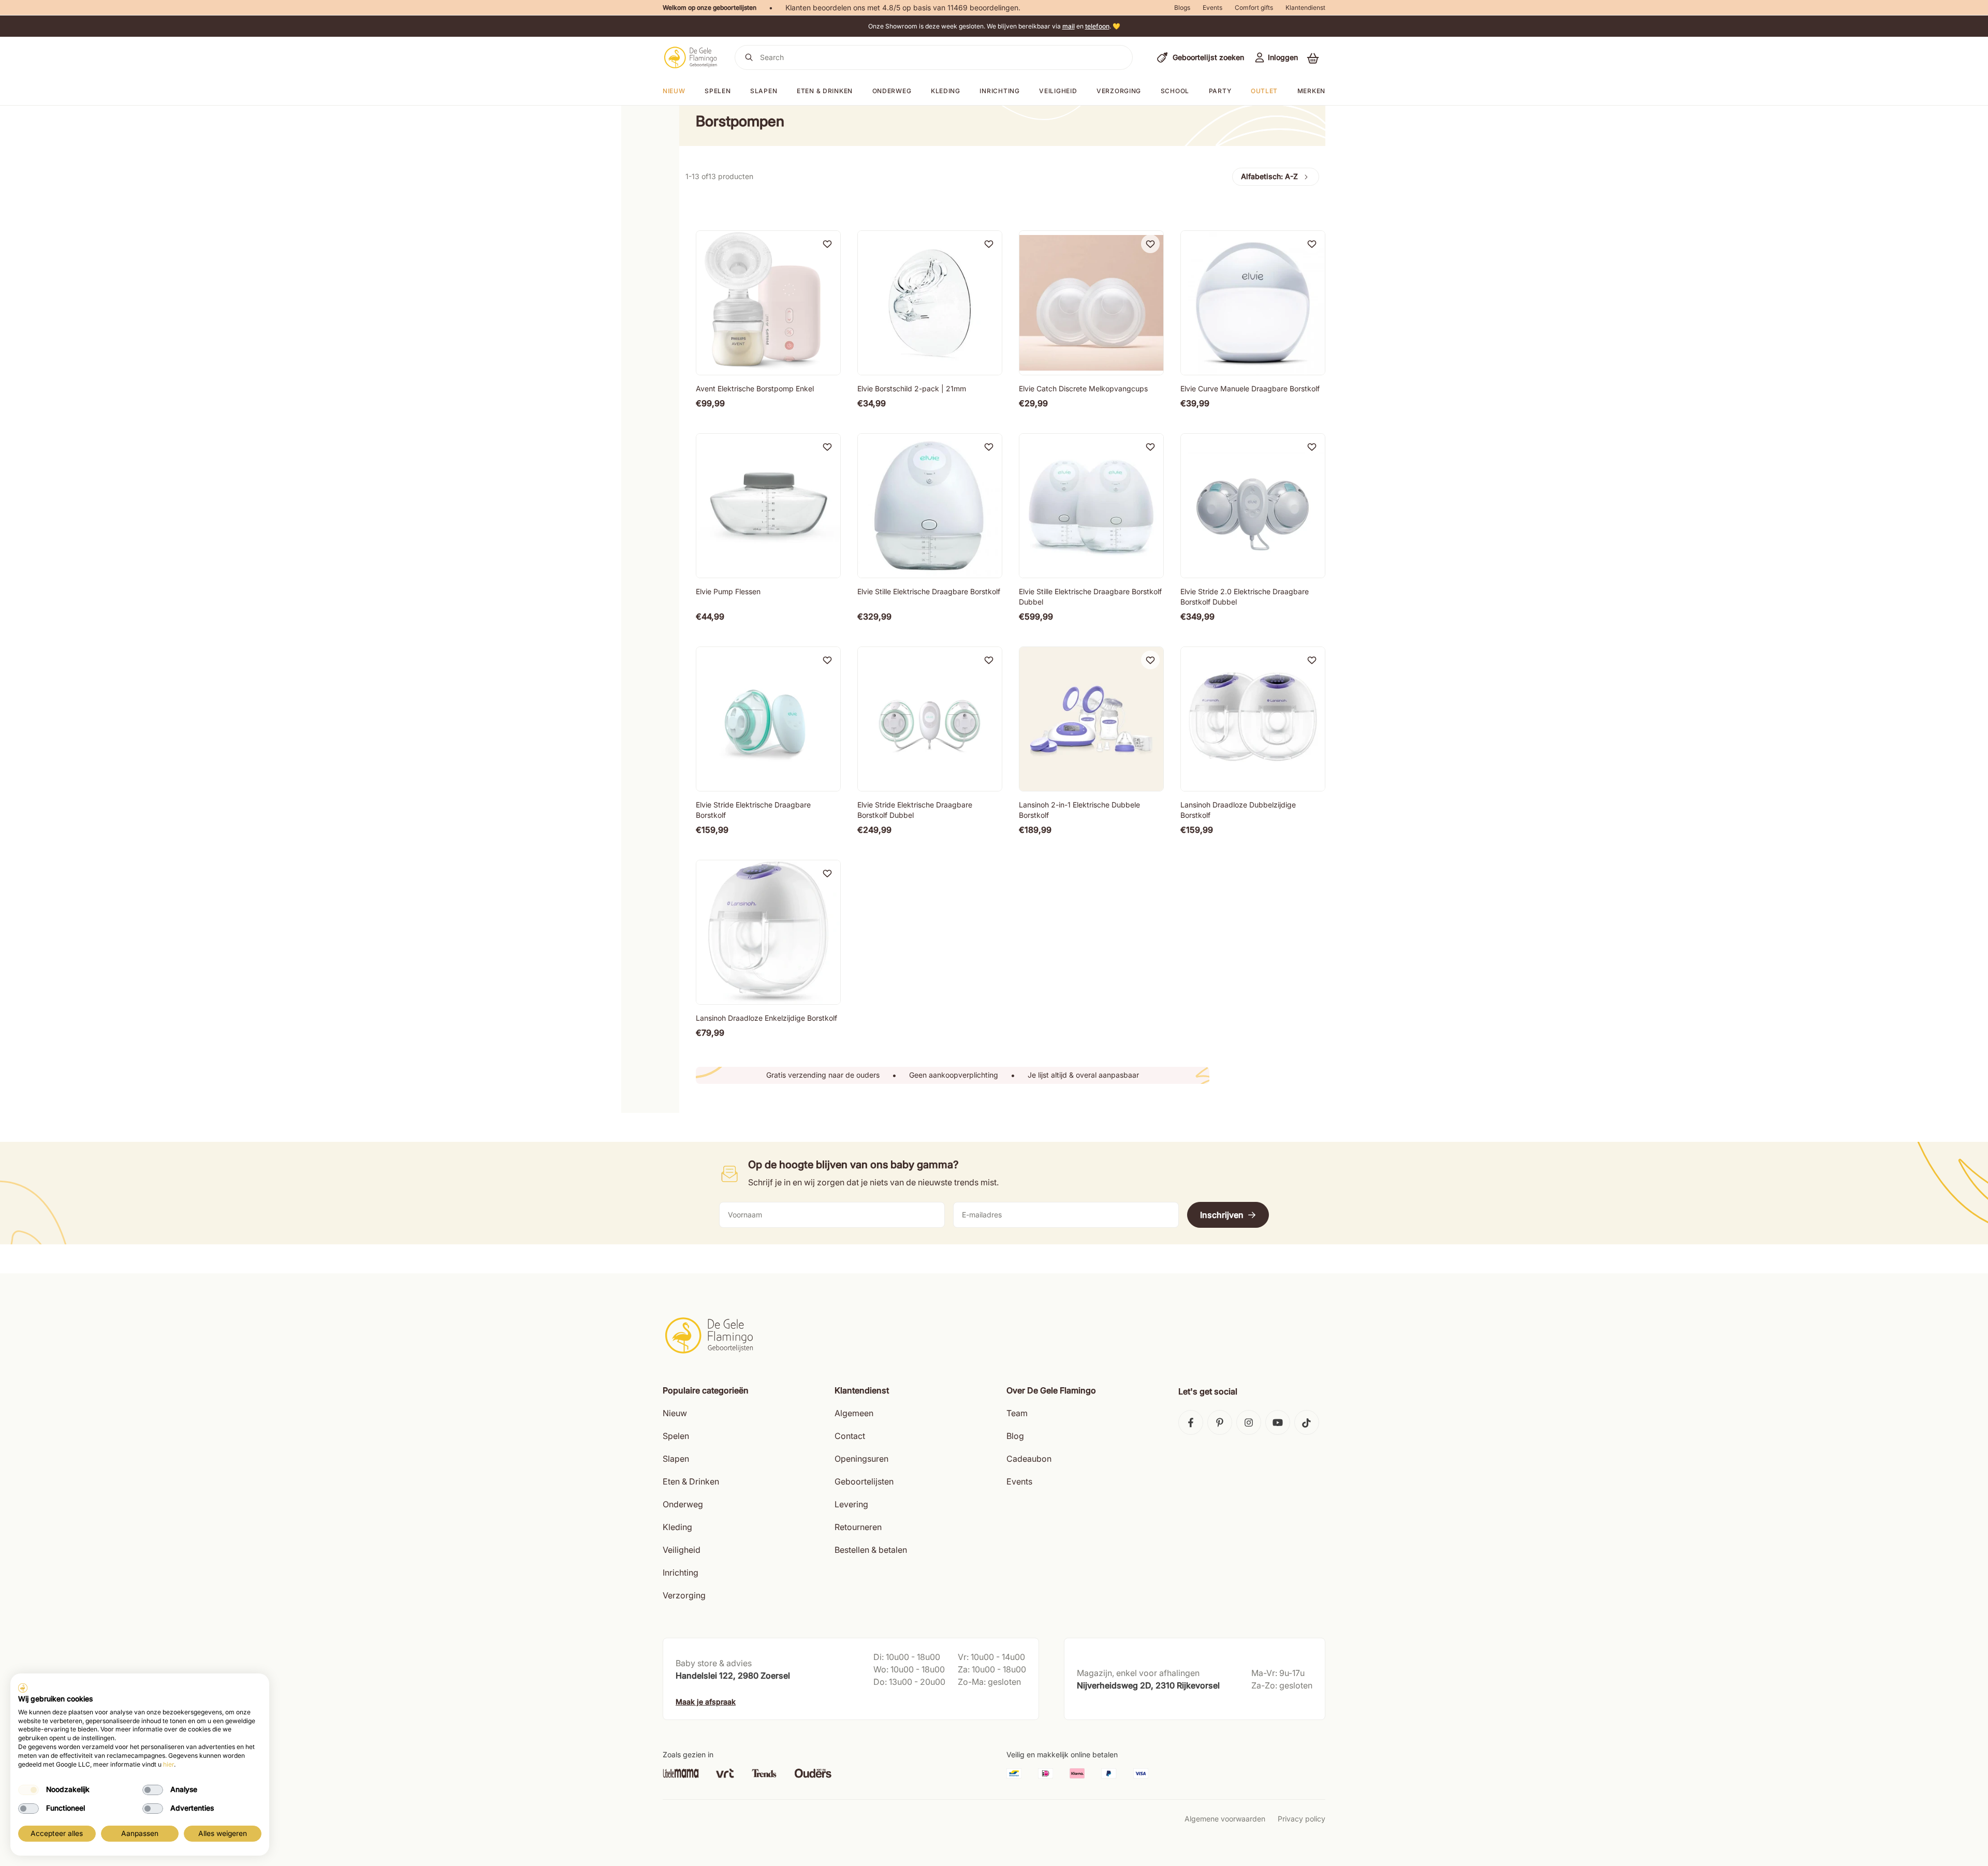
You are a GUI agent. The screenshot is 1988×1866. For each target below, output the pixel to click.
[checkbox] (28, 1790)
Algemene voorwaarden (1225, 1819)
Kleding (946, 91)
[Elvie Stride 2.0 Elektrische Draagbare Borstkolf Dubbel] (1253, 506)
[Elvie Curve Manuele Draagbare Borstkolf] (1253, 303)
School (1175, 91)
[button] (1313, 58)
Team (1017, 1413)
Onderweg (892, 91)
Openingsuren (861, 1459)
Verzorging (1119, 91)
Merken (1311, 91)
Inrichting (999, 91)
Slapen (764, 91)
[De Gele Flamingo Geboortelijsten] (690, 57)
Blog (1015, 1436)
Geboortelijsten (864, 1481)
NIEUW (674, 91)
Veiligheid (1058, 91)
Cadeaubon (1029, 1459)
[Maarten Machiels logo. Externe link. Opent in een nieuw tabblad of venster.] (23, 1688)
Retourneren (858, 1527)
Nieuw (675, 1413)
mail (1069, 26)
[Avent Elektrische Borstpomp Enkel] (768, 303)
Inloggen (1283, 57)
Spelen (718, 91)
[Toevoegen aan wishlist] (827, 244)
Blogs (1182, 8)
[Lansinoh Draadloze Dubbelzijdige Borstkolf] (1253, 719)
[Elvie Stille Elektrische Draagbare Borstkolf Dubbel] (1091, 506)
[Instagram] (1249, 1422)
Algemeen (854, 1413)
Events (1212, 8)
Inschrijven (1222, 1215)
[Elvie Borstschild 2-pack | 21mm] (930, 303)
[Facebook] (1191, 1422)
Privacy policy (1302, 1819)
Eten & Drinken (691, 1481)
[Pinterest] (1220, 1422)
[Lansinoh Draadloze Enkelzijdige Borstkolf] (768, 932)
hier (169, 1764)
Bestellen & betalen (871, 1550)
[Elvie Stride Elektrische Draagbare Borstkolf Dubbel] (930, 719)
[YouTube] (1278, 1422)
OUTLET (1264, 91)
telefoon (1097, 26)
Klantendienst (1305, 8)
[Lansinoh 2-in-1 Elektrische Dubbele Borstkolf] (1091, 719)
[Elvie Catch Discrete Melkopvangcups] (1091, 303)
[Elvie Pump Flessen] (768, 506)
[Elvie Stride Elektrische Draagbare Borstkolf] (768, 719)
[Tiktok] (1307, 1422)
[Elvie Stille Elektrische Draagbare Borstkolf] (930, 506)
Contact (850, 1436)
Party (1220, 91)
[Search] (749, 57)
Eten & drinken (825, 91)
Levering (851, 1504)
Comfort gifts (1254, 8)
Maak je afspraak (706, 1702)
